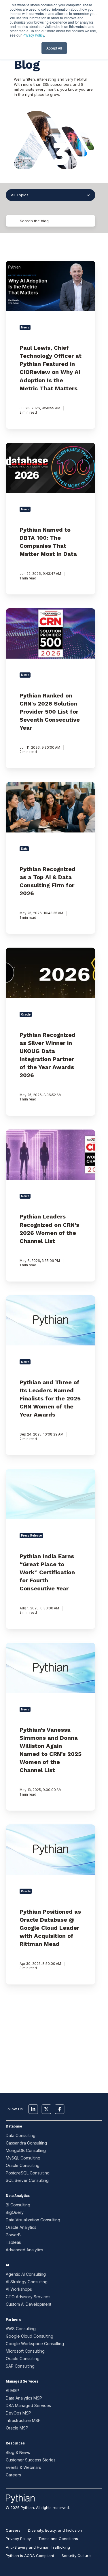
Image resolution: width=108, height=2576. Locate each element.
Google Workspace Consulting (35, 2344)
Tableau (14, 2242)
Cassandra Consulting (26, 2143)
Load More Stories (51, 2045)
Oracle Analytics (21, 2227)
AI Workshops (19, 2289)
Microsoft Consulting (25, 2351)
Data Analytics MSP (24, 2398)
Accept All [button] (54, 48)
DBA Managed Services (28, 2405)
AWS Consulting (21, 2329)
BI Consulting (18, 2205)
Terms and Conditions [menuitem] (58, 2539)
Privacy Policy (33, 35)
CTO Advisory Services (28, 2297)
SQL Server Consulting (27, 2180)
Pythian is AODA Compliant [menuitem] (30, 2556)
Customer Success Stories (31, 2460)
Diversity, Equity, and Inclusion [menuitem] (55, 2530)
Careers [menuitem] (13, 2530)
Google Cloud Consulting (30, 2336)
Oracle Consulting (23, 2165)
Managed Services (22, 2381)
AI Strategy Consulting (27, 2282)
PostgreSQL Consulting (28, 2173)
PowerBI (14, 2235)
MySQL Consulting (23, 2158)
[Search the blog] (79, 221)
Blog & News (18, 2452)
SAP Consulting (20, 2366)
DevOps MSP (18, 2413)
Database (14, 2126)
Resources (15, 2443)
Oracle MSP (17, 2428)
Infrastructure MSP (23, 2420)
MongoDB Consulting (26, 2150)
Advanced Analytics (24, 2250)
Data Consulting (21, 2135)
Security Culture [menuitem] (76, 2556)
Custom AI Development (29, 2304)
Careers (13, 2475)
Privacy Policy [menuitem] (18, 2539)
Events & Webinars (23, 2467)
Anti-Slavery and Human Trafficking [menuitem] (38, 2547)
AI (7, 2265)
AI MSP (12, 2390)
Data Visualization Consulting (33, 2220)
